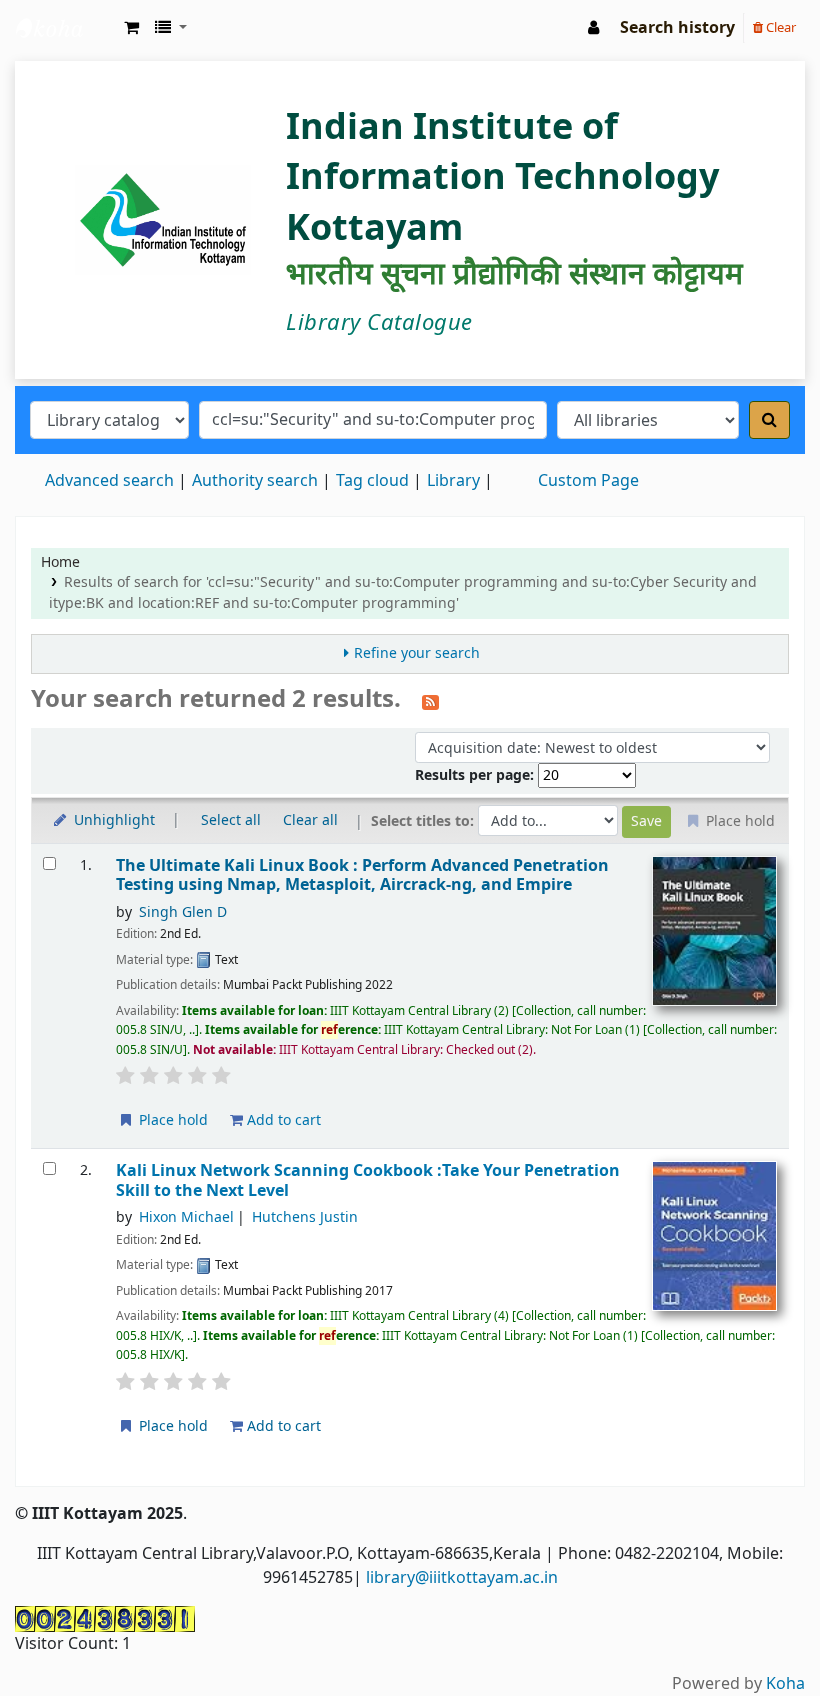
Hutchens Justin (305, 1217)
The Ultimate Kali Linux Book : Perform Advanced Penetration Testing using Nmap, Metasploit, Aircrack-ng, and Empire (362, 875)
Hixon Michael (186, 1217)
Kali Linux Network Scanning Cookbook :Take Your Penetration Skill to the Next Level (368, 1180)
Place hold (171, 1120)
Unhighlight (112, 820)
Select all (231, 820)
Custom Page (588, 481)
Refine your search (417, 653)
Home (60, 562)
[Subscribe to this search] (430, 701)
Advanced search (109, 481)
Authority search (255, 481)
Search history (677, 28)
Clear (779, 27)
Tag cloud (372, 481)
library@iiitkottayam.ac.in (462, 1578)
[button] (131, 28)
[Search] (769, 420)
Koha (785, 1684)
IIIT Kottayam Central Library (66, 28)
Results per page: (476, 775)
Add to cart (282, 1120)
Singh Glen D (183, 912)
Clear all (310, 820)
